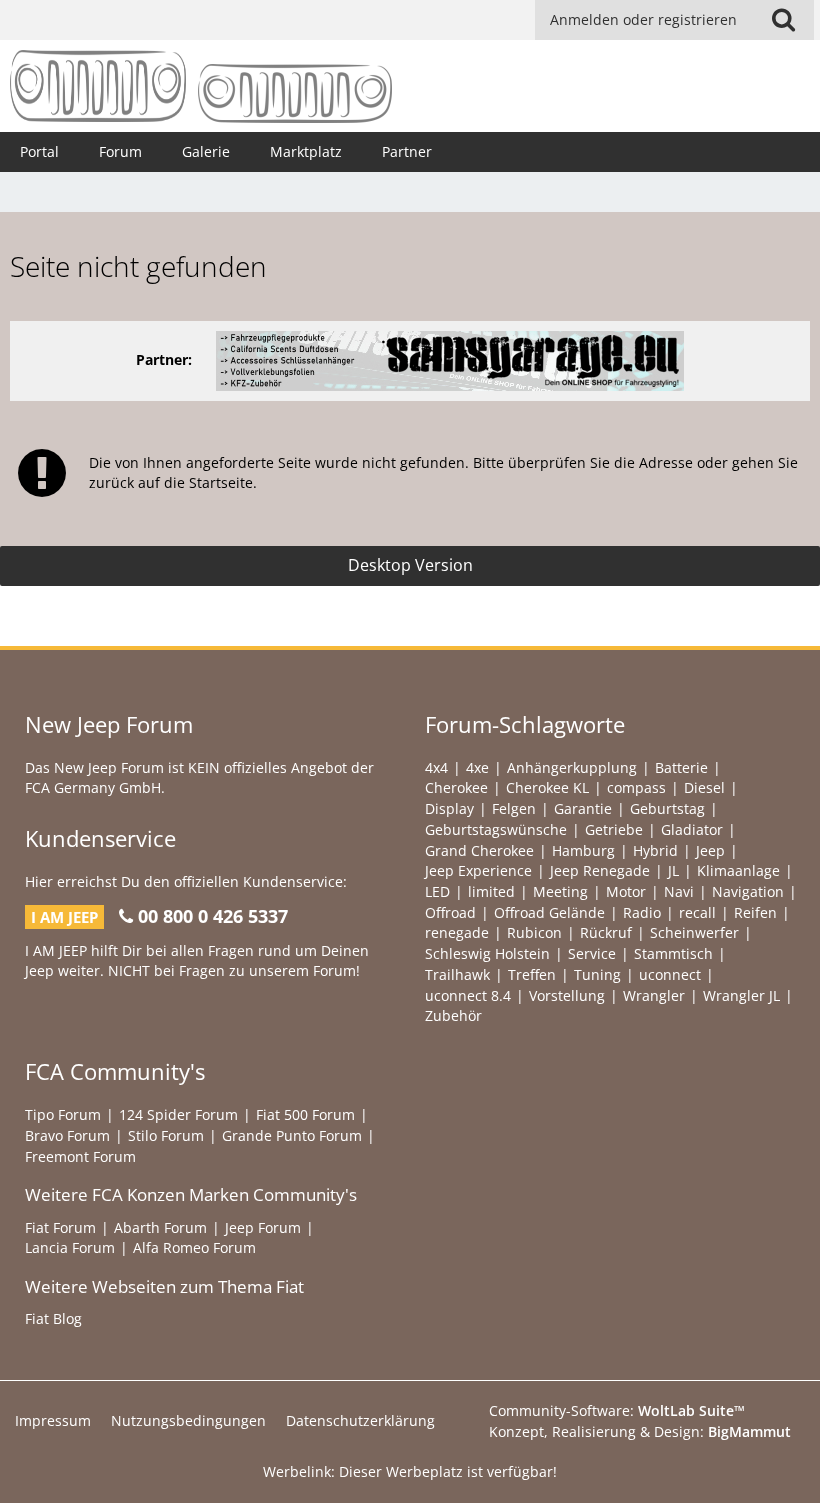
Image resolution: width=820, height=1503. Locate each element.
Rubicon (534, 932)
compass (636, 787)
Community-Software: (617, 1410)
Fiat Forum (60, 1227)
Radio (642, 912)
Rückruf (606, 932)
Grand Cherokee (479, 850)
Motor (626, 891)
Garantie (583, 808)
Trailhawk (457, 974)
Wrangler (654, 995)
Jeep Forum (263, 1227)
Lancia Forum (70, 1247)
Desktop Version (410, 565)
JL (673, 870)
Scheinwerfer (694, 932)
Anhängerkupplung (572, 767)
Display (449, 808)
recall (697, 912)
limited (491, 891)
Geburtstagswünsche (496, 829)
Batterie (681, 767)
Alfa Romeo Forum (194, 1247)
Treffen (532, 974)
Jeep (710, 850)
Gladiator (692, 829)
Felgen (514, 808)
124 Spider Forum (178, 1114)
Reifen (755, 912)
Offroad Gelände (549, 912)
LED (437, 891)
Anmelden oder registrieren (643, 19)
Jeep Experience (478, 870)
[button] (783, 20)
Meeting (560, 891)
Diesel (704, 787)
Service (592, 953)
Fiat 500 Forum (305, 1114)
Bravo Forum (67, 1135)
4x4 (436, 767)
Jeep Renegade (600, 870)
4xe (477, 767)
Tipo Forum (63, 1114)
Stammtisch (673, 953)
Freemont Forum (80, 1156)
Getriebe (614, 829)
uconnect (670, 974)
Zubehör (453, 1015)
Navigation (748, 891)
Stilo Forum (166, 1135)
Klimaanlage (738, 870)
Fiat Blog (53, 1318)
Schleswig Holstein (487, 953)
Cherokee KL (547, 787)
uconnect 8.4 (468, 995)
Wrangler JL (741, 995)
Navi (679, 891)
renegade (457, 932)
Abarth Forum (160, 1227)
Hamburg (583, 850)
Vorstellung (567, 995)
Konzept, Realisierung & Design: (640, 1431)
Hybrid (655, 850)
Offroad (450, 912)
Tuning (597, 974)
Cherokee (456, 787)
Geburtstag (667, 808)
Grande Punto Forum (292, 1135)
